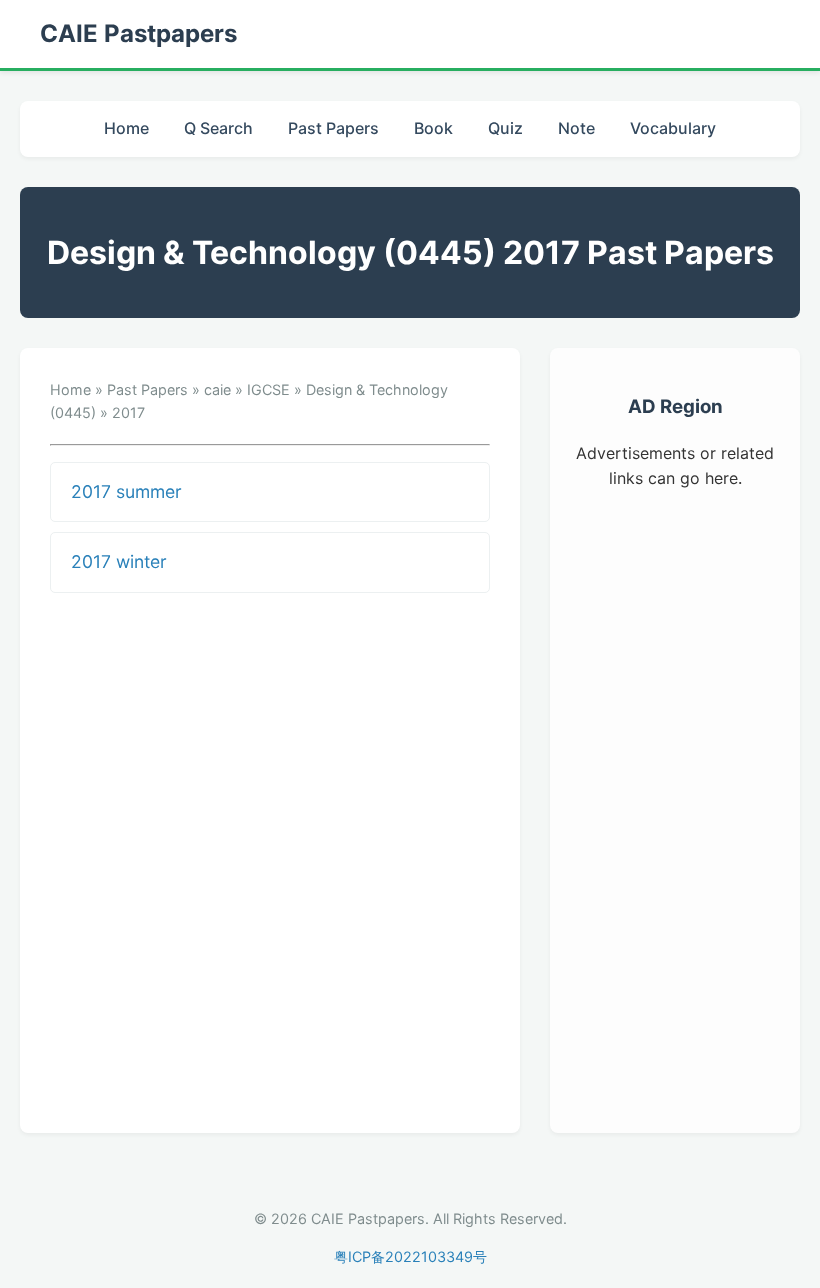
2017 (128, 412)
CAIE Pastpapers (138, 33)
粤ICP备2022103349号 (410, 1256)
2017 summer (126, 491)
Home (126, 128)
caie (217, 389)
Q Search (218, 128)
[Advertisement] (675, 808)
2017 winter (119, 561)
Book (433, 128)
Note (576, 128)
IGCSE (268, 389)
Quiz (505, 128)
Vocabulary (673, 128)
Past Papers (333, 128)
